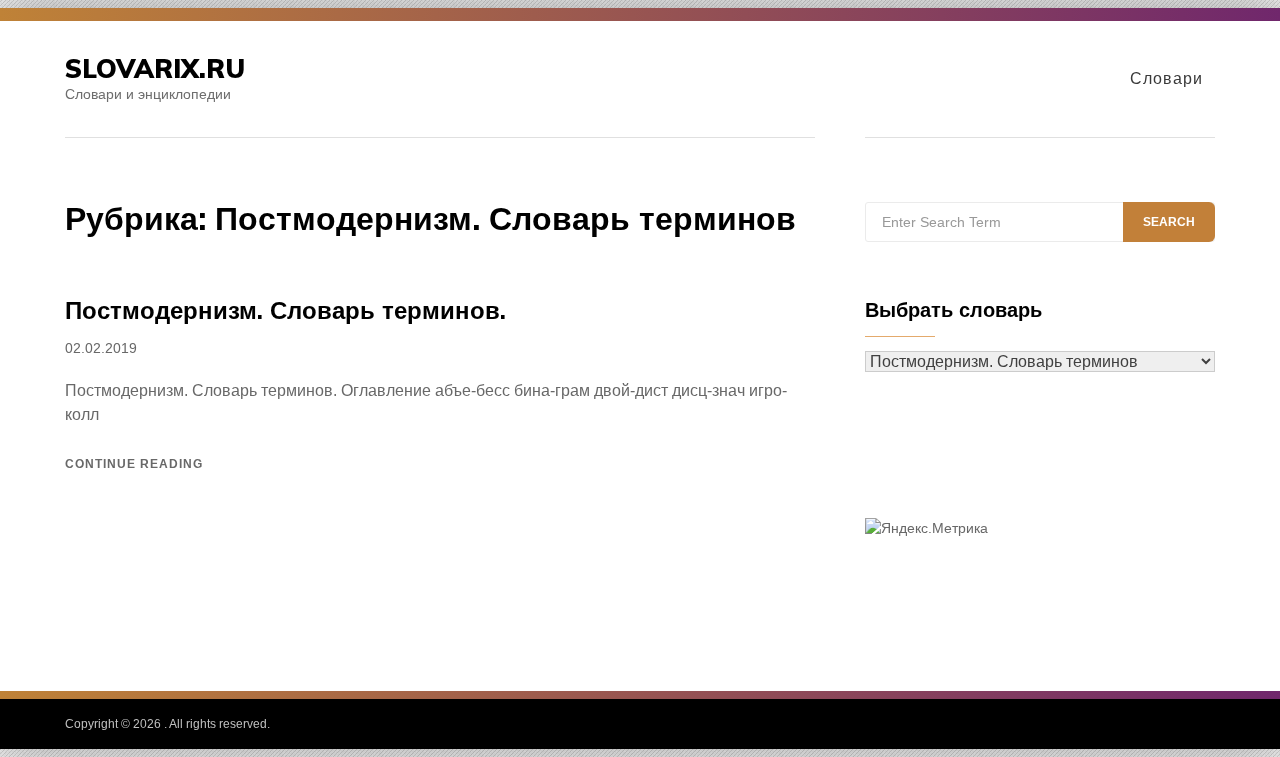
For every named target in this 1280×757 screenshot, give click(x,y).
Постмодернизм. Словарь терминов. (285, 310)
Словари (1166, 78)
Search (1169, 222)
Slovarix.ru (155, 68)
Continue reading (134, 464)
